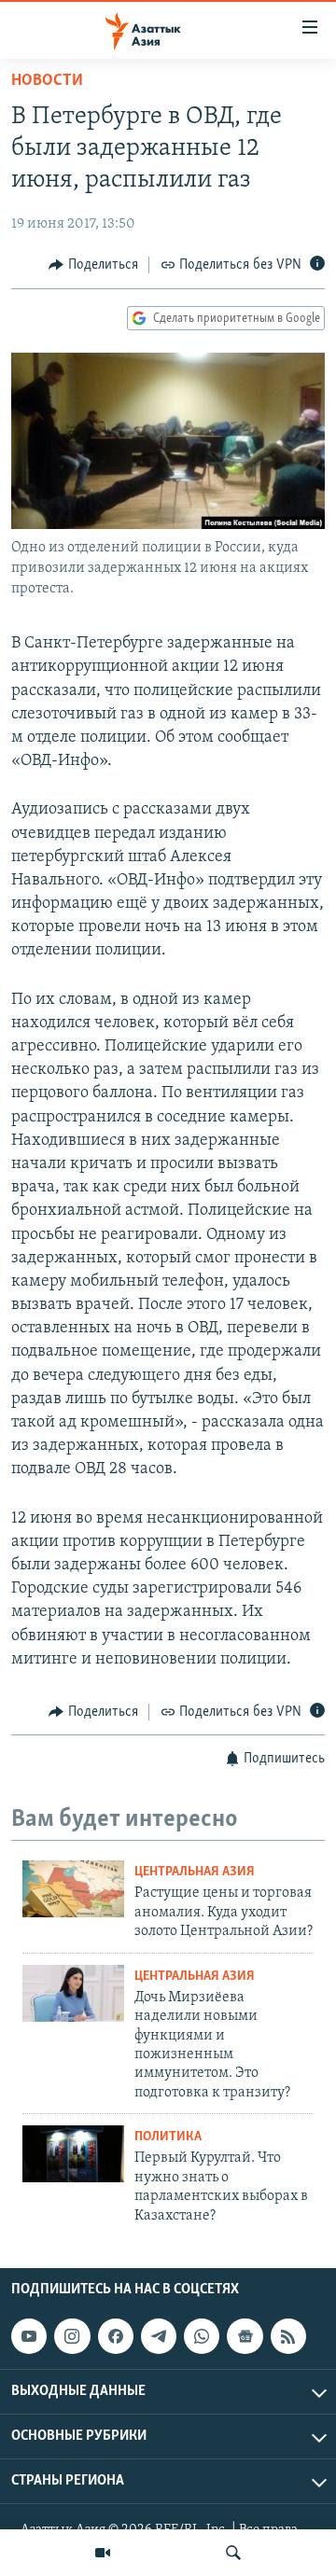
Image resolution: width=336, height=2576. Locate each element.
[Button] (93, 265)
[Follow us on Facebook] (116, 2336)
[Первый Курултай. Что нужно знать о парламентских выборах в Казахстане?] (73, 2154)
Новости (47, 81)
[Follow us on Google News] (245, 2336)
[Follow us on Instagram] (72, 2336)
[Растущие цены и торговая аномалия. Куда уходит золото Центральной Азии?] (73, 1889)
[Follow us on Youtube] (29, 2336)
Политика (168, 2137)
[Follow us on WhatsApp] (202, 2336)
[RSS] (288, 2336)
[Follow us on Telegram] (159, 2336)
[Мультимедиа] (103, 2553)
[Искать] (233, 2553)
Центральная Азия (195, 1872)
